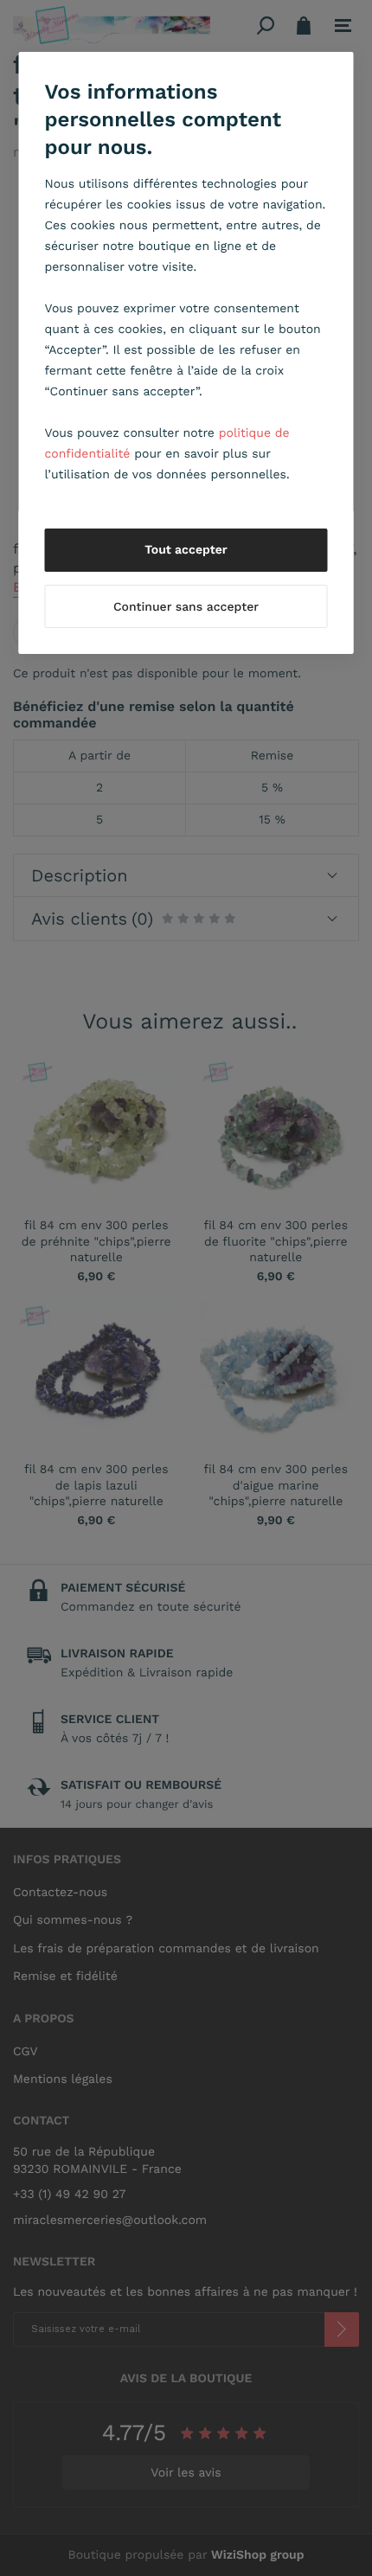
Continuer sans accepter (186, 607)
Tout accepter (186, 550)
